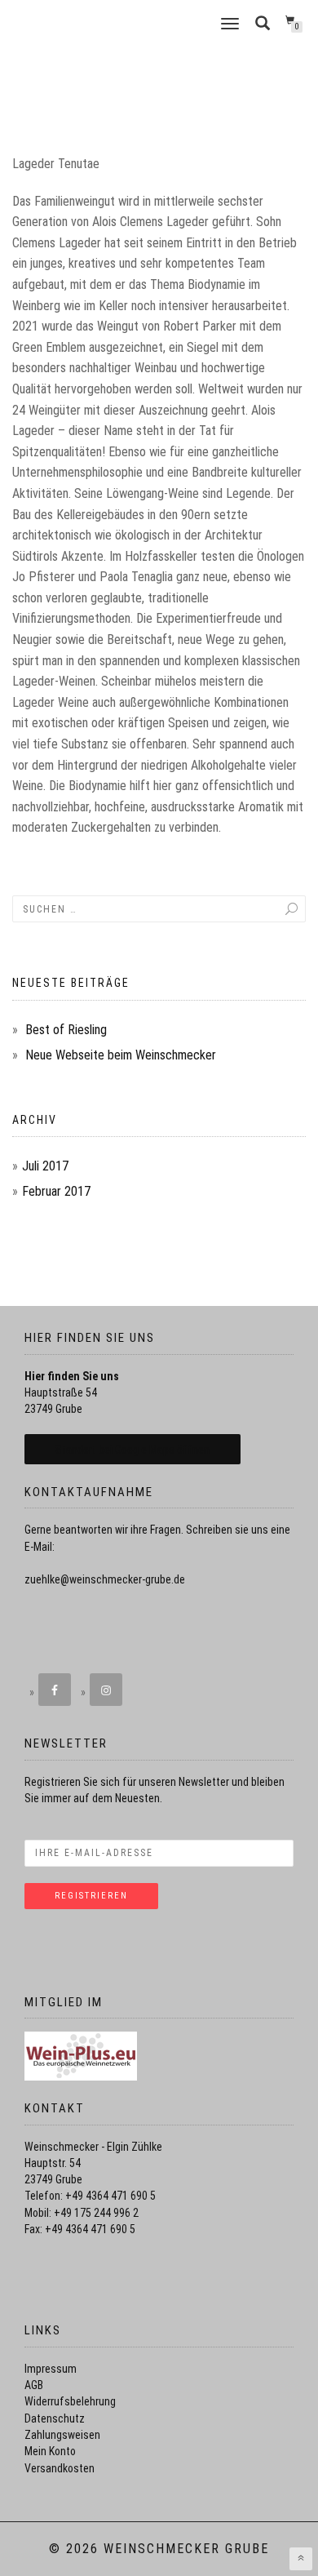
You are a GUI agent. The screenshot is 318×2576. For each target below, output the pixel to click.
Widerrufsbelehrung (70, 2401)
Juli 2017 (45, 1166)
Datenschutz (55, 2418)
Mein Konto (50, 2451)
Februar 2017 (56, 1191)
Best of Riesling (66, 1030)
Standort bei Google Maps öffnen (132, 1450)
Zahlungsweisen (62, 2435)
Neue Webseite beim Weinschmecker (121, 1055)
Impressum (51, 2369)
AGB (34, 2385)
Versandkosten (60, 2468)
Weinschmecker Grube (113, 24)
